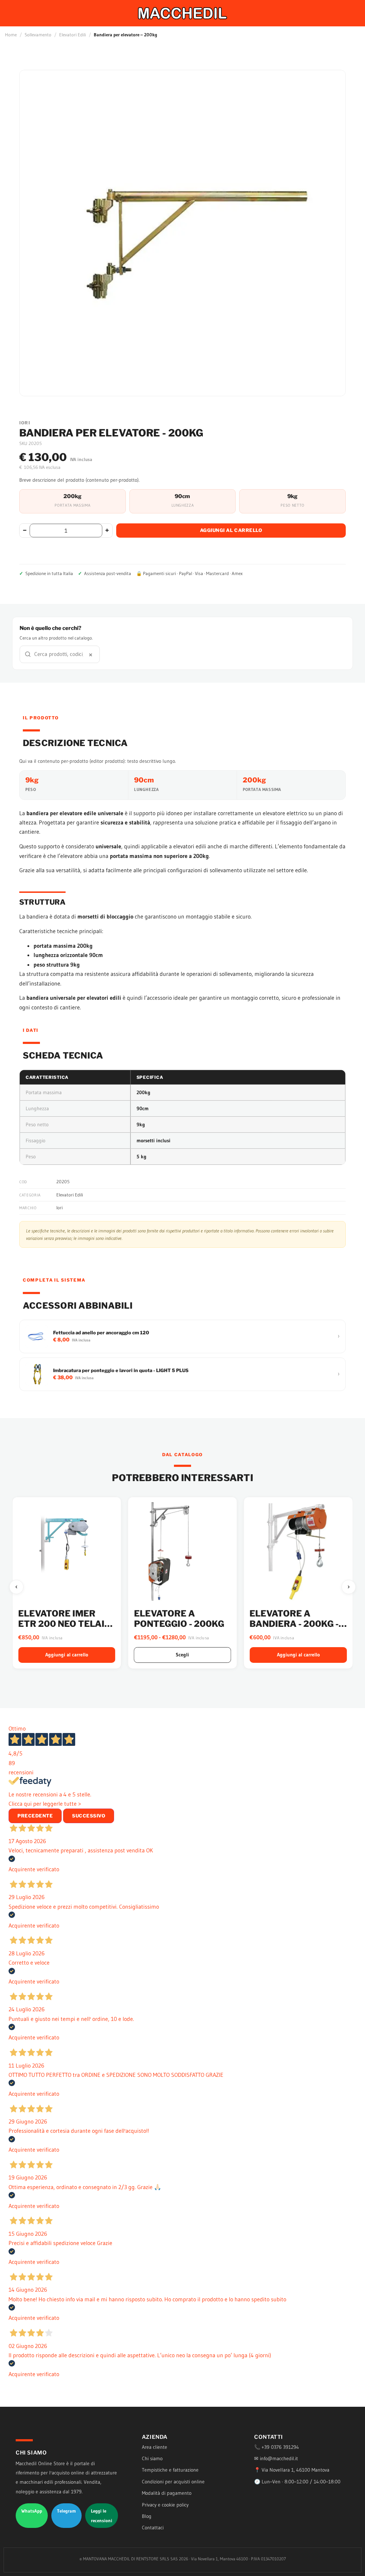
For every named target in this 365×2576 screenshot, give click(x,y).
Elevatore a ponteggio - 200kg (179, 1619)
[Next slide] (349, 1587)
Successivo (89, 1816)
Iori (60, 1207)
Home (11, 35)
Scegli (182, 1655)
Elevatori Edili (73, 35)
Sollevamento (38, 35)
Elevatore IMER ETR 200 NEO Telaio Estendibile (65, 1624)
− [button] (25, 530)
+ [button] (107, 530)
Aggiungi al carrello (231, 530)
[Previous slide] (16, 1587)
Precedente (35, 1816)
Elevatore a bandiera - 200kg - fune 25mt (294, 1624)
